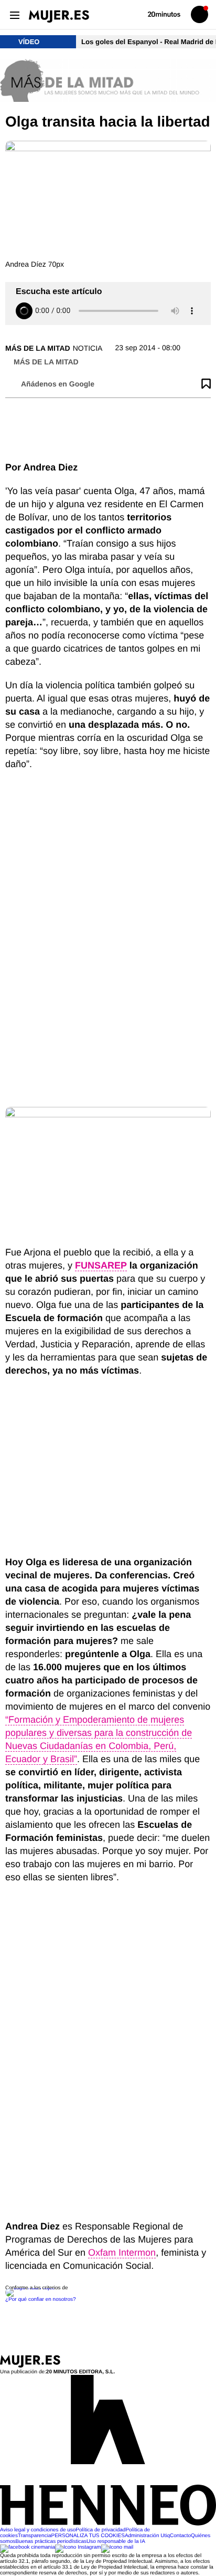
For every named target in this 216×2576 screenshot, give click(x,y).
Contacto (180, 2536)
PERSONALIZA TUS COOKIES (88, 2536)
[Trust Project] (31, 2288)
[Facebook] (28, 2547)
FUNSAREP (101, 1265)
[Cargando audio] (24, 311)
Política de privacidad (100, 2530)
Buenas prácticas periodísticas (51, 2542)
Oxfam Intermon (122, 2253)
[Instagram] (78, 2547)
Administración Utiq (147, 2536)
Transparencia (35, 2536)
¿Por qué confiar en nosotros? (41, 2300)
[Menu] (14, 14)
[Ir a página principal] (59, 16)
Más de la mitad (38, 348)
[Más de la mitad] (108, 81)
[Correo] (117, 2547)
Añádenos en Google (58, 384)
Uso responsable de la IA (116, 2542)
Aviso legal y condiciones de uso (38, 2530)
